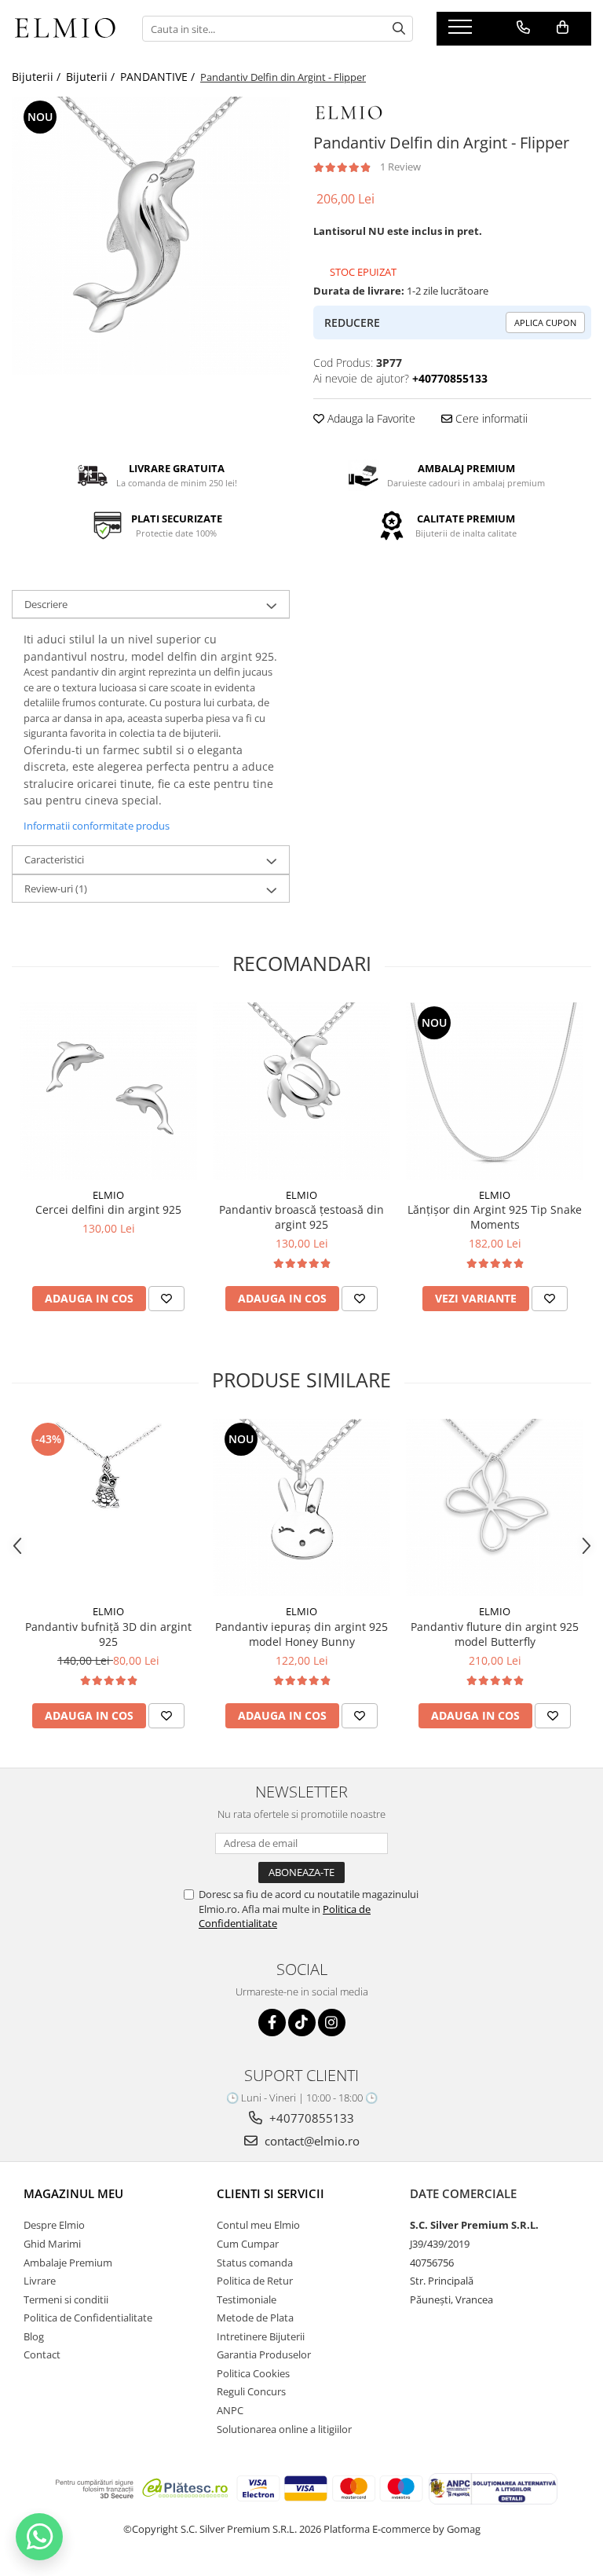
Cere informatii (490, 418)
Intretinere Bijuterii (261, 2336)
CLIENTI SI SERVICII (270, 2193)
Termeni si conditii (66, 2299)
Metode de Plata (255, 2318)
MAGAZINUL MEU (73, 2193)
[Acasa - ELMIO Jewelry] (65, 29)
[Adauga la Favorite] (166, 1299)
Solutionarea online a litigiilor (284, 2429)
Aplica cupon (545, 322)
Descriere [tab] (46, 604)
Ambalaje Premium (68, 2263)
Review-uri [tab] (56, 889)
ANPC (230, 2410)
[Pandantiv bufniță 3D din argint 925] (108, 1508)
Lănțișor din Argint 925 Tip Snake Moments (495, 1217)
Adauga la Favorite (370, 418)
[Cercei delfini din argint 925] (108, 1091)
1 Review (400, 167)
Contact (42, 2354)
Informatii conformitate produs (97, 826)
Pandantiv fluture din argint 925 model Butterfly (495, 1634)
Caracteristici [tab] (54, 859)
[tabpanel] (151, 236)
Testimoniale (247, 2299)
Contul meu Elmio (258, 2225)
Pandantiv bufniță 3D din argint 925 (108, 1634)
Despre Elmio (54, 2225)
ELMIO (108, 1195)
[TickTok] (302, 2023)
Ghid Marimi (52, 2244)
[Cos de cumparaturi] (563, 27)
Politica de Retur (255, 2281)
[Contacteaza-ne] (523, 27)
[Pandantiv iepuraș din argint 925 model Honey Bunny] (301, 1508)
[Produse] (462, 31)
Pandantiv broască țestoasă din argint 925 (301, 1217)
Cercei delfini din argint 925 (108, 1209)
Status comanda (255, 2263)
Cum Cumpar (248, 2244)
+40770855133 (310, 2118)
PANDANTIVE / (159, 77)
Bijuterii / (38, 77)
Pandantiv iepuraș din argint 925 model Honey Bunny (301, 1634)
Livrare (40, 2281)
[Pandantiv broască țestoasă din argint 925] (301, 1091)
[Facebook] (272, 2023)
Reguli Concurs (251, 2391)
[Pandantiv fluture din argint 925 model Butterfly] (495, 1508)
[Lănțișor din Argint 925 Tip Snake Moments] (495, 1091)
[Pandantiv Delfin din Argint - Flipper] (151, 236)
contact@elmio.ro (311, 2141)
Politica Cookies (253, 2373)
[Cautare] (399, 29)
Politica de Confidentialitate (88, 2318)
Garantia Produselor (264, 2354)
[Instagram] (332, 2023)
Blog (34, 2336)
